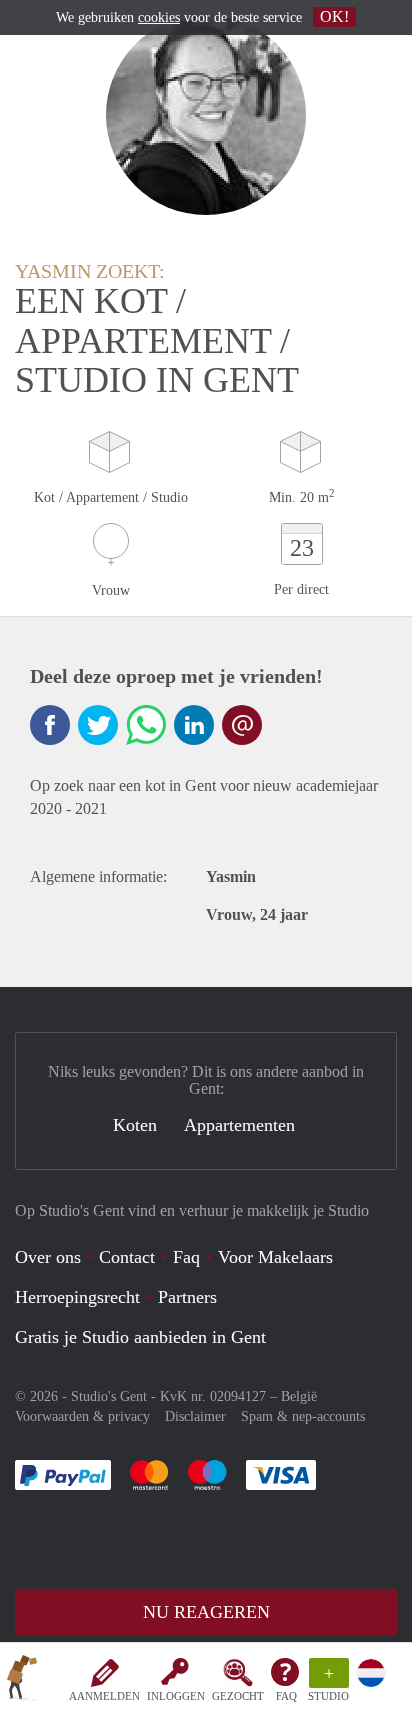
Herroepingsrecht (77, 1297)
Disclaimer (195, 1416)
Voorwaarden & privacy (82, 1416)
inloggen (176, 1696)
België (299, 1396)
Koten (135, 1125)
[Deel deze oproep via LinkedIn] (194, 725)
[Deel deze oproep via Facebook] (50, 725)
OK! (334, 16)
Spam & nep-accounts (303, 1416)
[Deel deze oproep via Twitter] (98, 725)
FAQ (286, 1696)
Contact (127, 1257)
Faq (186, 1257)
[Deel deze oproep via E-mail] (242, 725)
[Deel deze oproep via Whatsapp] (146, 725)
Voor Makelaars (275, 1257)
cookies (159, 17)
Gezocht (238, 1696)
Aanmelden (104, 1696)
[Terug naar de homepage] (22, 1681)
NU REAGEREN (206, 1612)
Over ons (48, 1257)
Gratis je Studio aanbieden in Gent (140, 1337)
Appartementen (239, 1125)
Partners (187, 1297)
